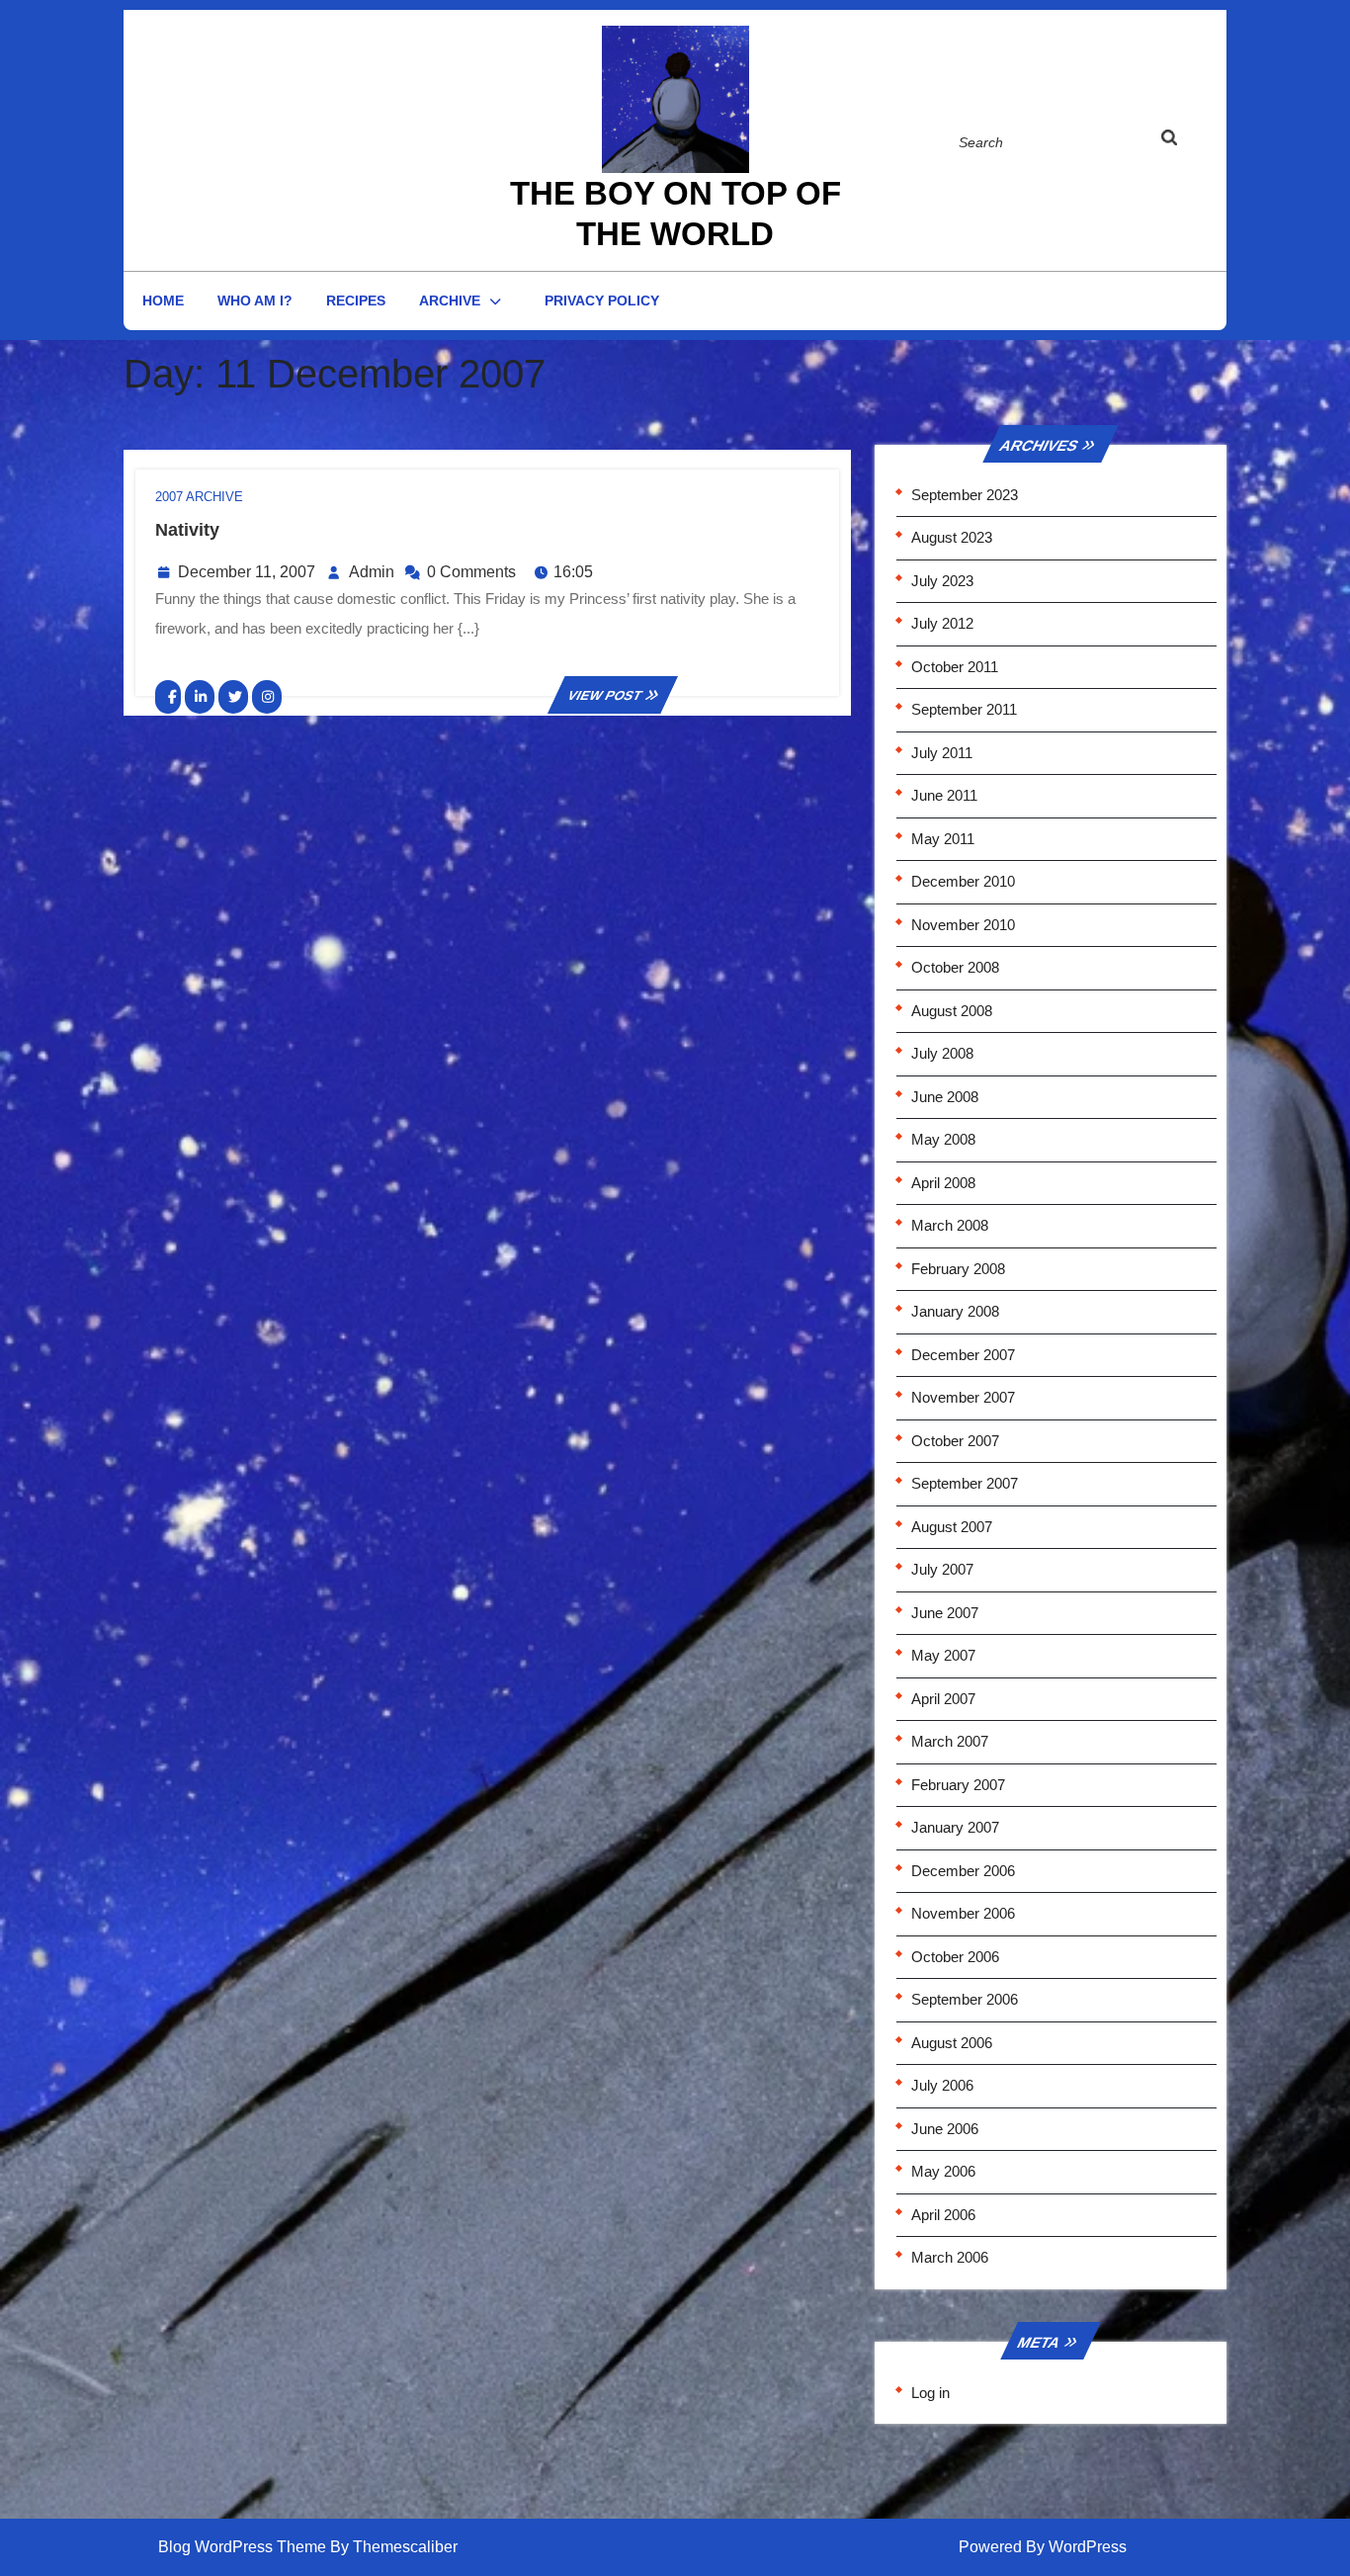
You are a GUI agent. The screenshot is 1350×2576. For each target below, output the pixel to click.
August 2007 (952, 1527)
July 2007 (942, 1569)
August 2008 (952, 1011)
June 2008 (945, 1097)
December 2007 (963, 1355)
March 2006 (950, 2257)
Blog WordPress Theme (242, 2547)
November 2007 (963, 1397)
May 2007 (943, 1655)
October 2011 (955, 667)
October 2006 (955, 1957)
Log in (930, 2393)
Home (163, 301)
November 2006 (963, 1913)
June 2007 (945, 1613)
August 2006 (952, 2043)
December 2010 (963, 881)
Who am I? (255, 301)
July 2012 (942, 623)
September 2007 (965, 1483)
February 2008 (958, 1269)
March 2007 (950, 1741)
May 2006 (943, 2171)
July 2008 (942, 1053)
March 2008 (950, 1225)
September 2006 (965, 1999)
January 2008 (955, 1311)
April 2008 (943, 1183)
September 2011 (964, 709)
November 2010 (963, 925)
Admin (372, 572)
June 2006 (945, 2129)
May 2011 (943, 839)
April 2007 (943, 1699)
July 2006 (942, 2085)
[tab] (1188, 141)
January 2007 (955, 1827)
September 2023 (965, 495)
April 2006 (943, 2215)
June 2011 (944, 795)
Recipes (356, 301)
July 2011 (942, 753)
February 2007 (958, 1785)
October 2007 (955, 1441)
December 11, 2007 (247, 572)
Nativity (187, 530)
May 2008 (943, 1139)
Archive (450, 301)
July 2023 (942, 581)
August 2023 (952, 537)
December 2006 (963, 1871)
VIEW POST (612, 695)
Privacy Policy (602, 301)
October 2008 (955, 967)
